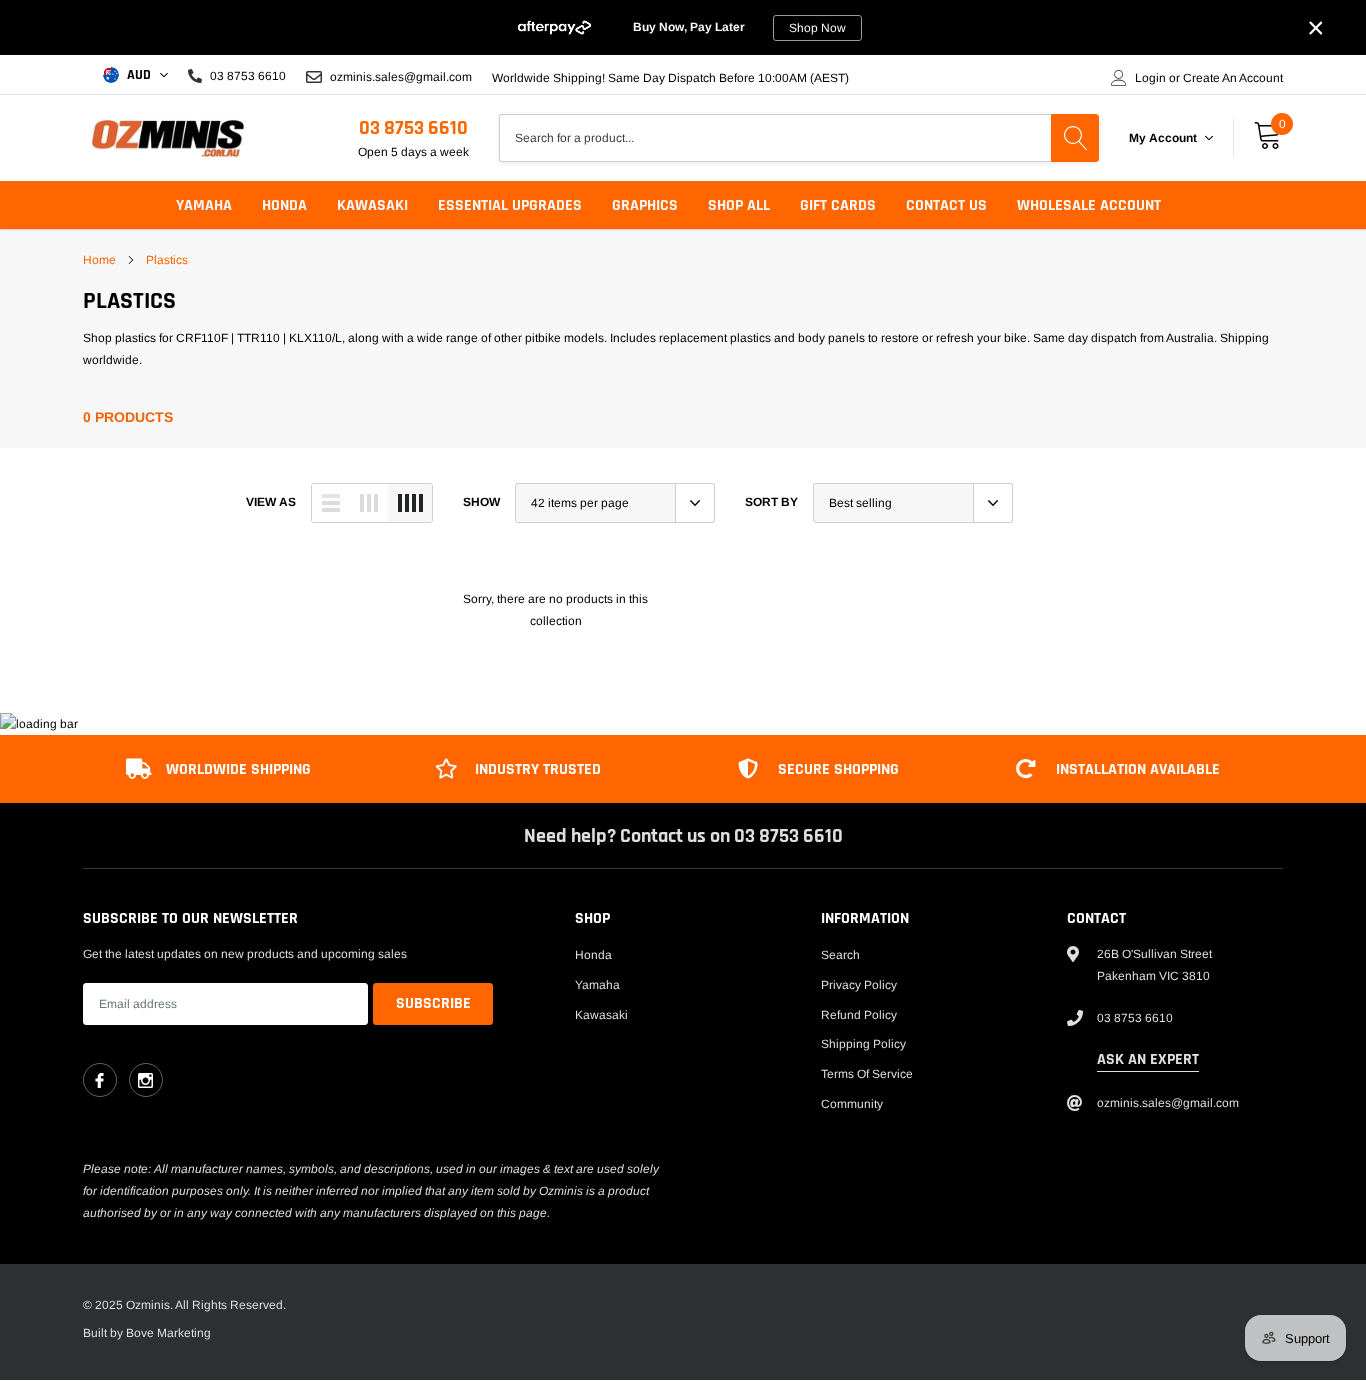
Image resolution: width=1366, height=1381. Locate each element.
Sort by (771, 502)
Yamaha (204, 205)
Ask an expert (1148, 1059)
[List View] (331, 503)
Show (481, 502)
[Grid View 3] (369, 503)
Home (99, 260)
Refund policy (859, 1015)
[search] (1075, 138)
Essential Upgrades (510, 205)
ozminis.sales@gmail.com (399, 76)
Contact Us (946, 205)
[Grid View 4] (410, 503)
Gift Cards (838, 205)
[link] (100, 1080)
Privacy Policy (859, 985)
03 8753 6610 (413, 128)
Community (852, 1104)
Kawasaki (372, 205)
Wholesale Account (1089, 205)
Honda (284, 205)
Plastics (167, 260)
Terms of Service (867, 1074)
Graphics (645, 205)
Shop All (739, 205)
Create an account (1233, 78)
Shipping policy (863, 1044)
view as (271, 502)
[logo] (168, 138)
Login (1150, 78)
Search (840, 955)
